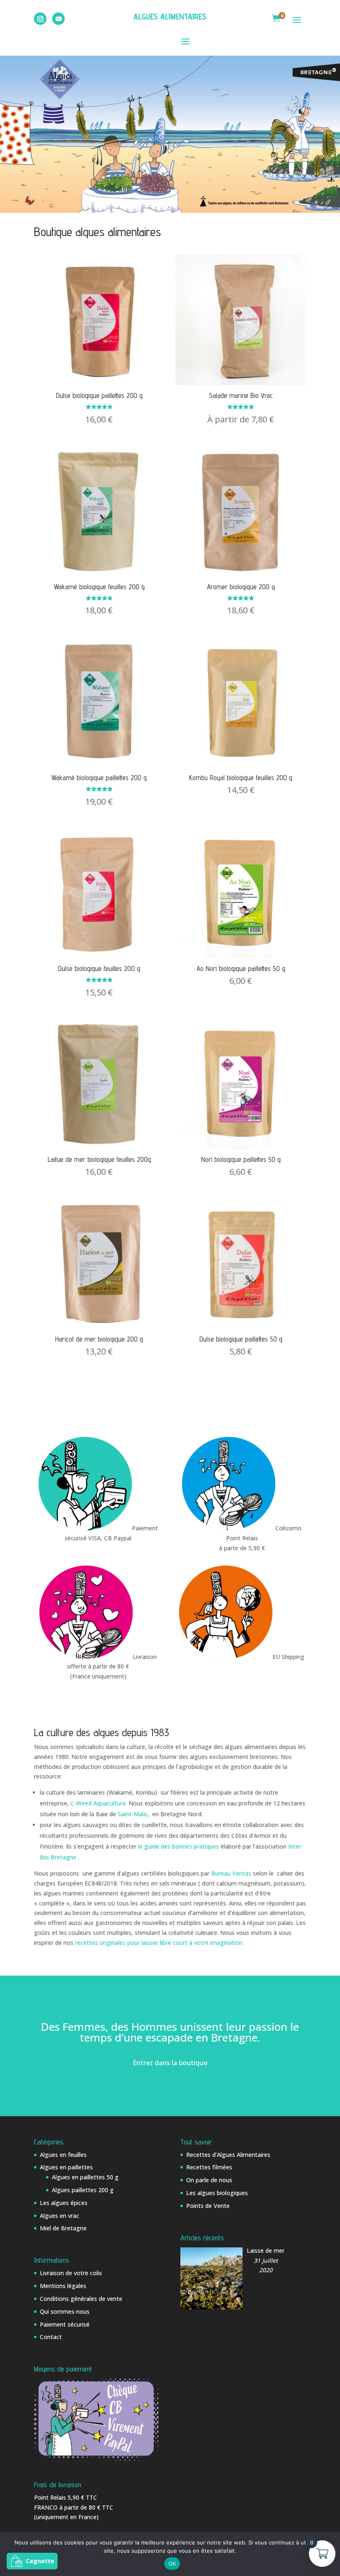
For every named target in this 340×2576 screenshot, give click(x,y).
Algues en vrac (59, 2216)
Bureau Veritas (231, 1873)
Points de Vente (208, 2206)
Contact (51, 2337)
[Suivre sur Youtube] (58, 19)
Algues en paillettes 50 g (85, 2177)
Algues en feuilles (63, 2155)
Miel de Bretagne (63, 2228)
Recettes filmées (209, 2167)
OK (172, 2564)
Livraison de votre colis (71, 2273)
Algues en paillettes (66, 2167)
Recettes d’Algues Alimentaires (228, 2155)
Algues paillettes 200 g (83, 2190)
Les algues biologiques (217, 2193)
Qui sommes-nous (65, 2311)
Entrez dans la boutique (170, 2063)
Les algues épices (64, 2203)
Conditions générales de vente (81, 2299)
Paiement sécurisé (65, 2324)
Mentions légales (63, 2286)
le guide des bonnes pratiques (179, 1846)
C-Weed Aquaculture (98, 1803)
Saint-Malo (132, 1814)
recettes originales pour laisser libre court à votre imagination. (159, 1943)
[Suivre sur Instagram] (40, 19)
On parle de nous (209, 2180)
